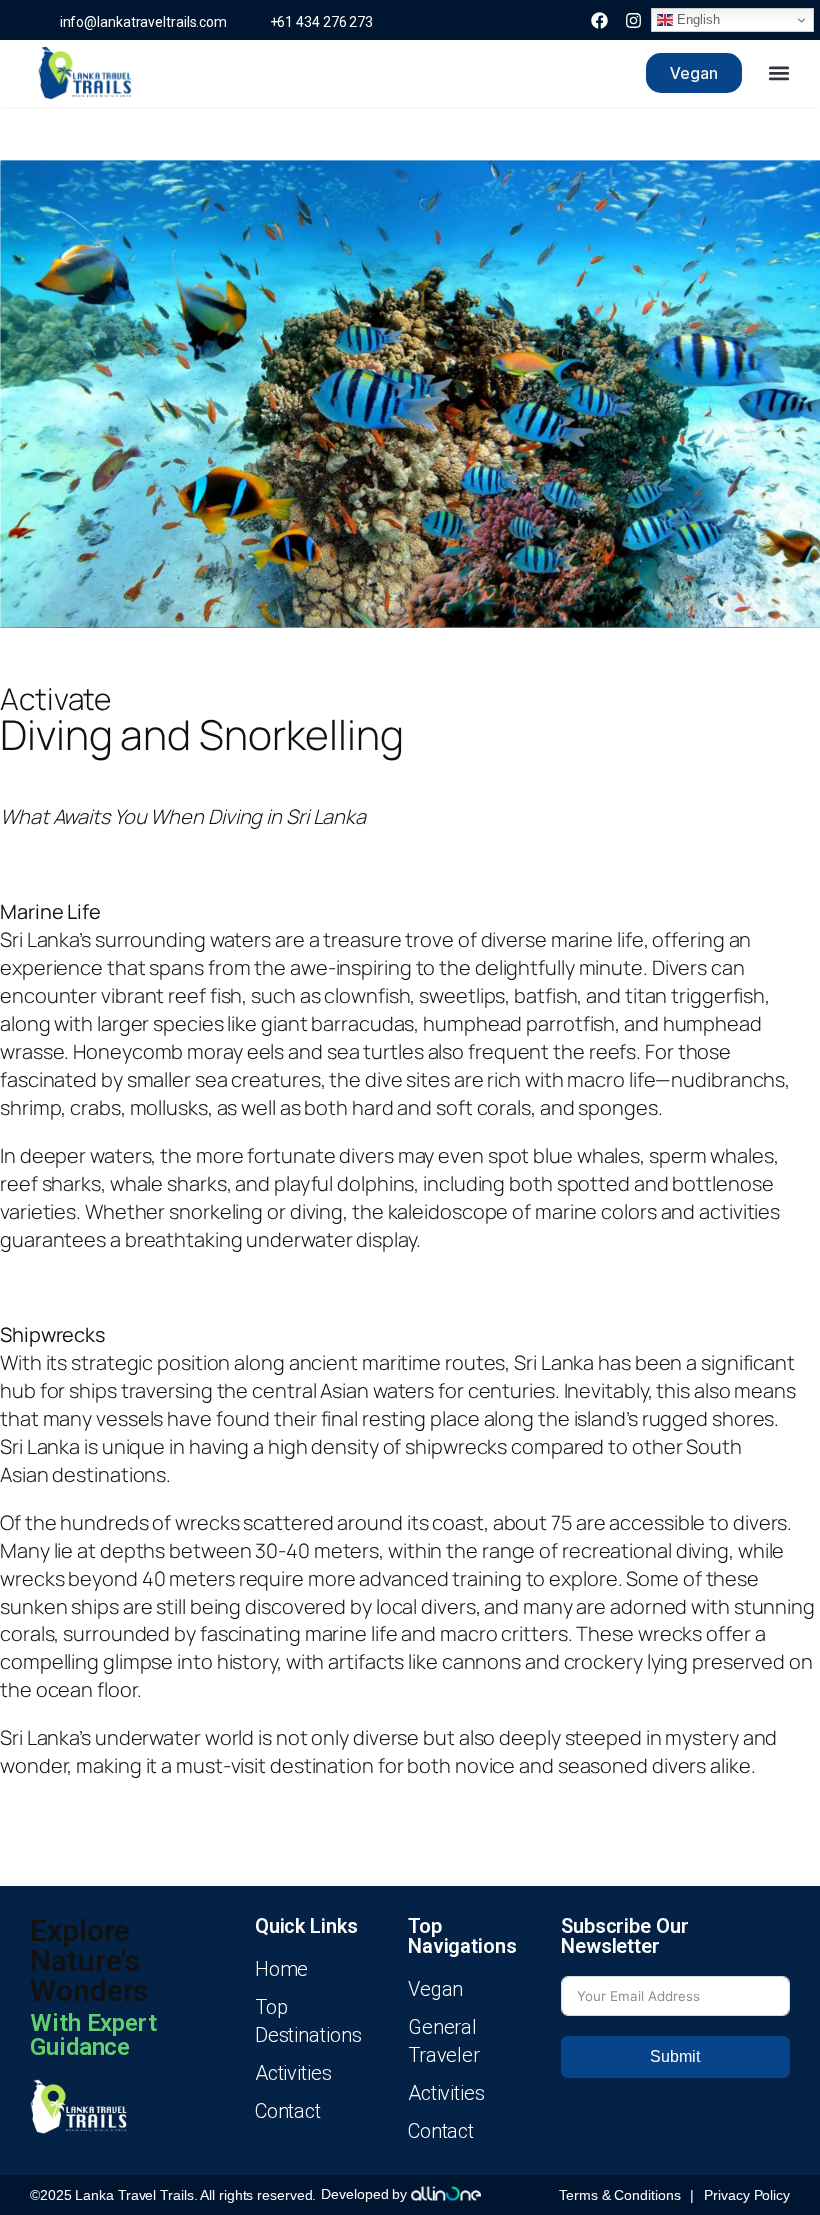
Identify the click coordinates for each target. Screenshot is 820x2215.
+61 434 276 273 (317, 22)
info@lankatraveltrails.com (140, 22)
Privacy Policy (747, 2195)
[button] (778, 73)
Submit (675, 2056)
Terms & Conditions (619, 2195)
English (696, 19)
